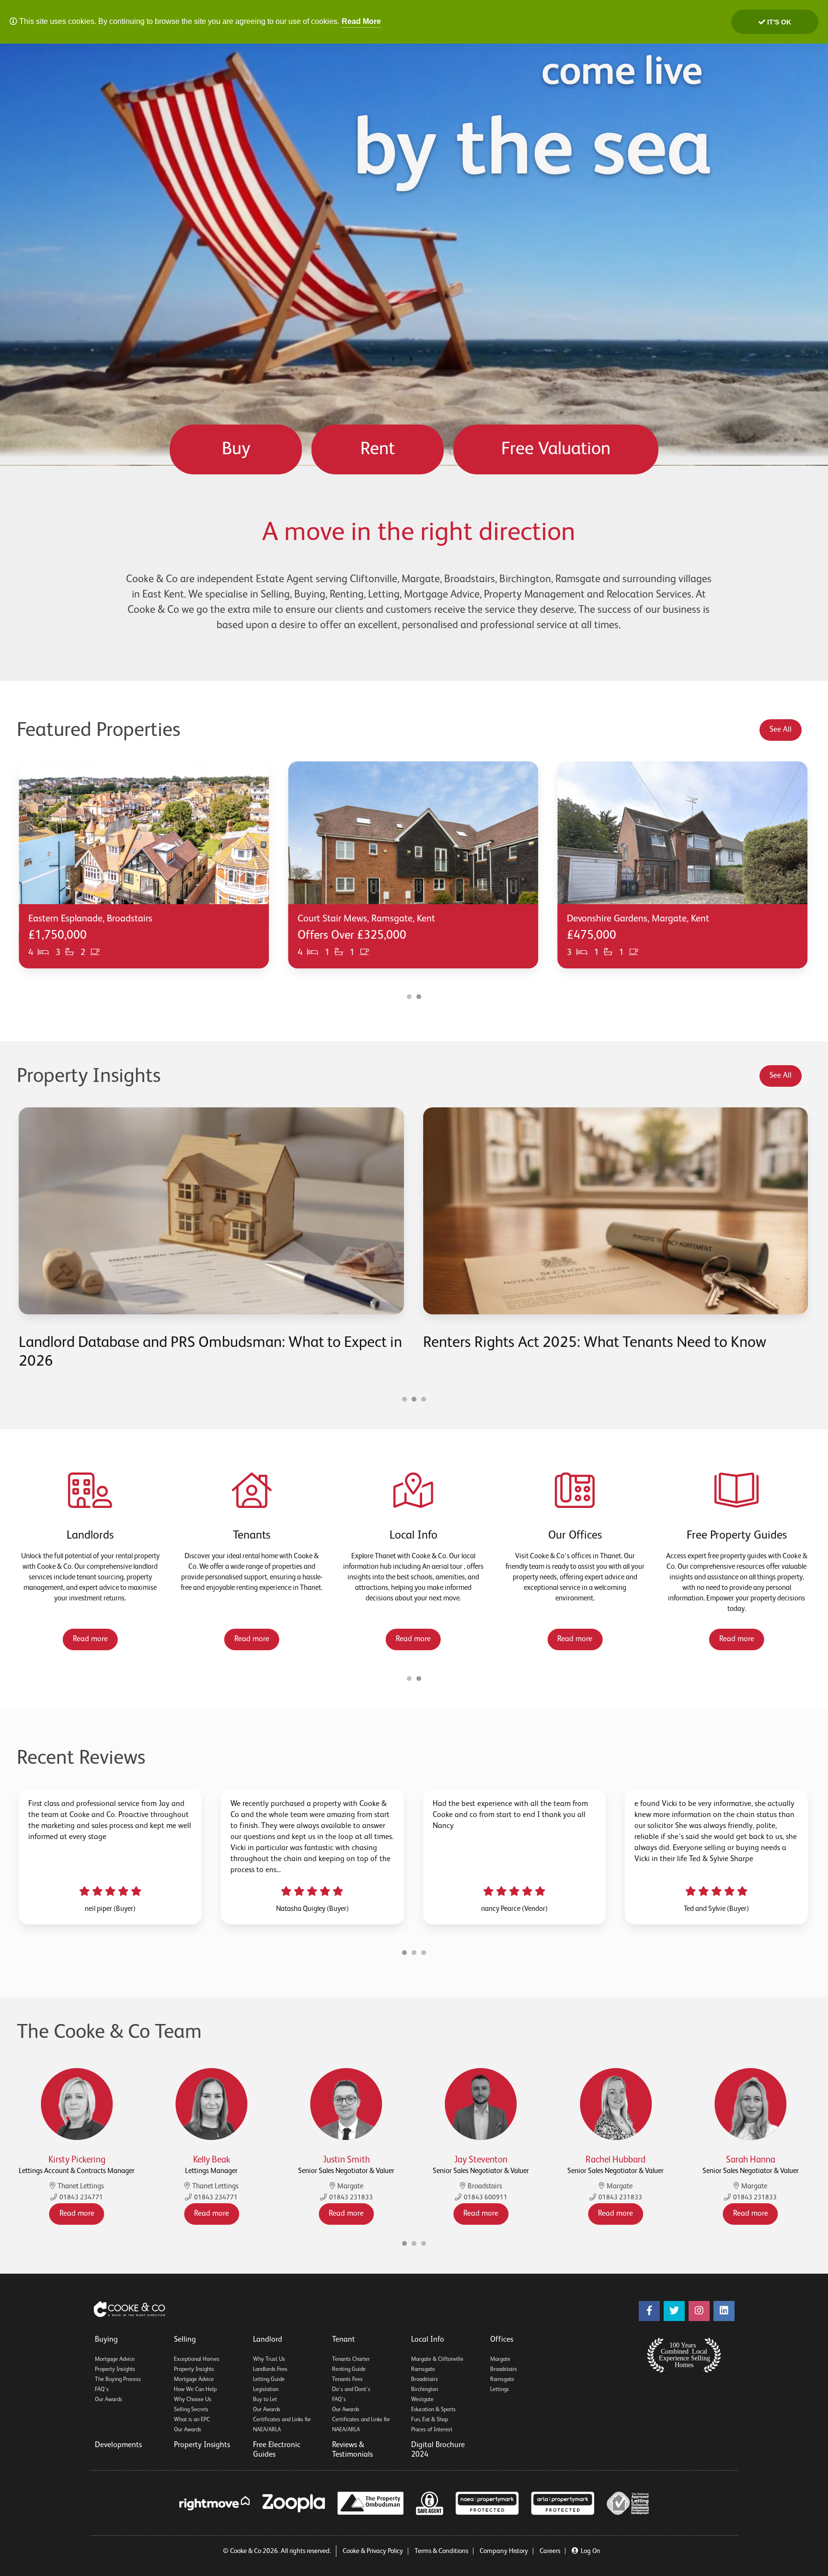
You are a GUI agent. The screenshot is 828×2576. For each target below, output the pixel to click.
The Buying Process (118, 2380)
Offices (502, 2340)
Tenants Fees (347, 2380)
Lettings (500, 2390)
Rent (378, 449)
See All (781, 730)
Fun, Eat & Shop (430, 2420)
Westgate (422, 2400)
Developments (118, 2445)
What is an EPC (192, 2420)
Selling (185, 2340)
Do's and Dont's (351, 2390)
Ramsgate (423, 2369)
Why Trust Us (269, 2359)
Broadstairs (425, 2380)
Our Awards (109, 2400)
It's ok (778, 22)
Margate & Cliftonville (437, 2359)
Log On (591, 2551)
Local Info (428, 2340)
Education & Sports (433, 2410)
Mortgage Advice (115, 2359)
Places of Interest (432, 2430)
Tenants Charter (351, 2359)
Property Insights (115, 2369)
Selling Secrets (191, 2410)
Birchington (425, 2390)
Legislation (266, 2390)
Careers (550, 2551)
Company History (504, 2551)
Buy (236, 449)
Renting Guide (349, 2369)
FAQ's (102, 2390)
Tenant (344, 2340)
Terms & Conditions (441, 2551)
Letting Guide (269, 2380)
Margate (500, 2359)
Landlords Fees (270, 2369)
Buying (106, 2340)
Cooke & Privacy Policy (373, 2551)
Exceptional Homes (197, 2359)
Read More (361, 21)
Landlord (268, 2340)
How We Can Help (195, 2390)
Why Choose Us (193, 2400)
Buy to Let (265, 2400)
